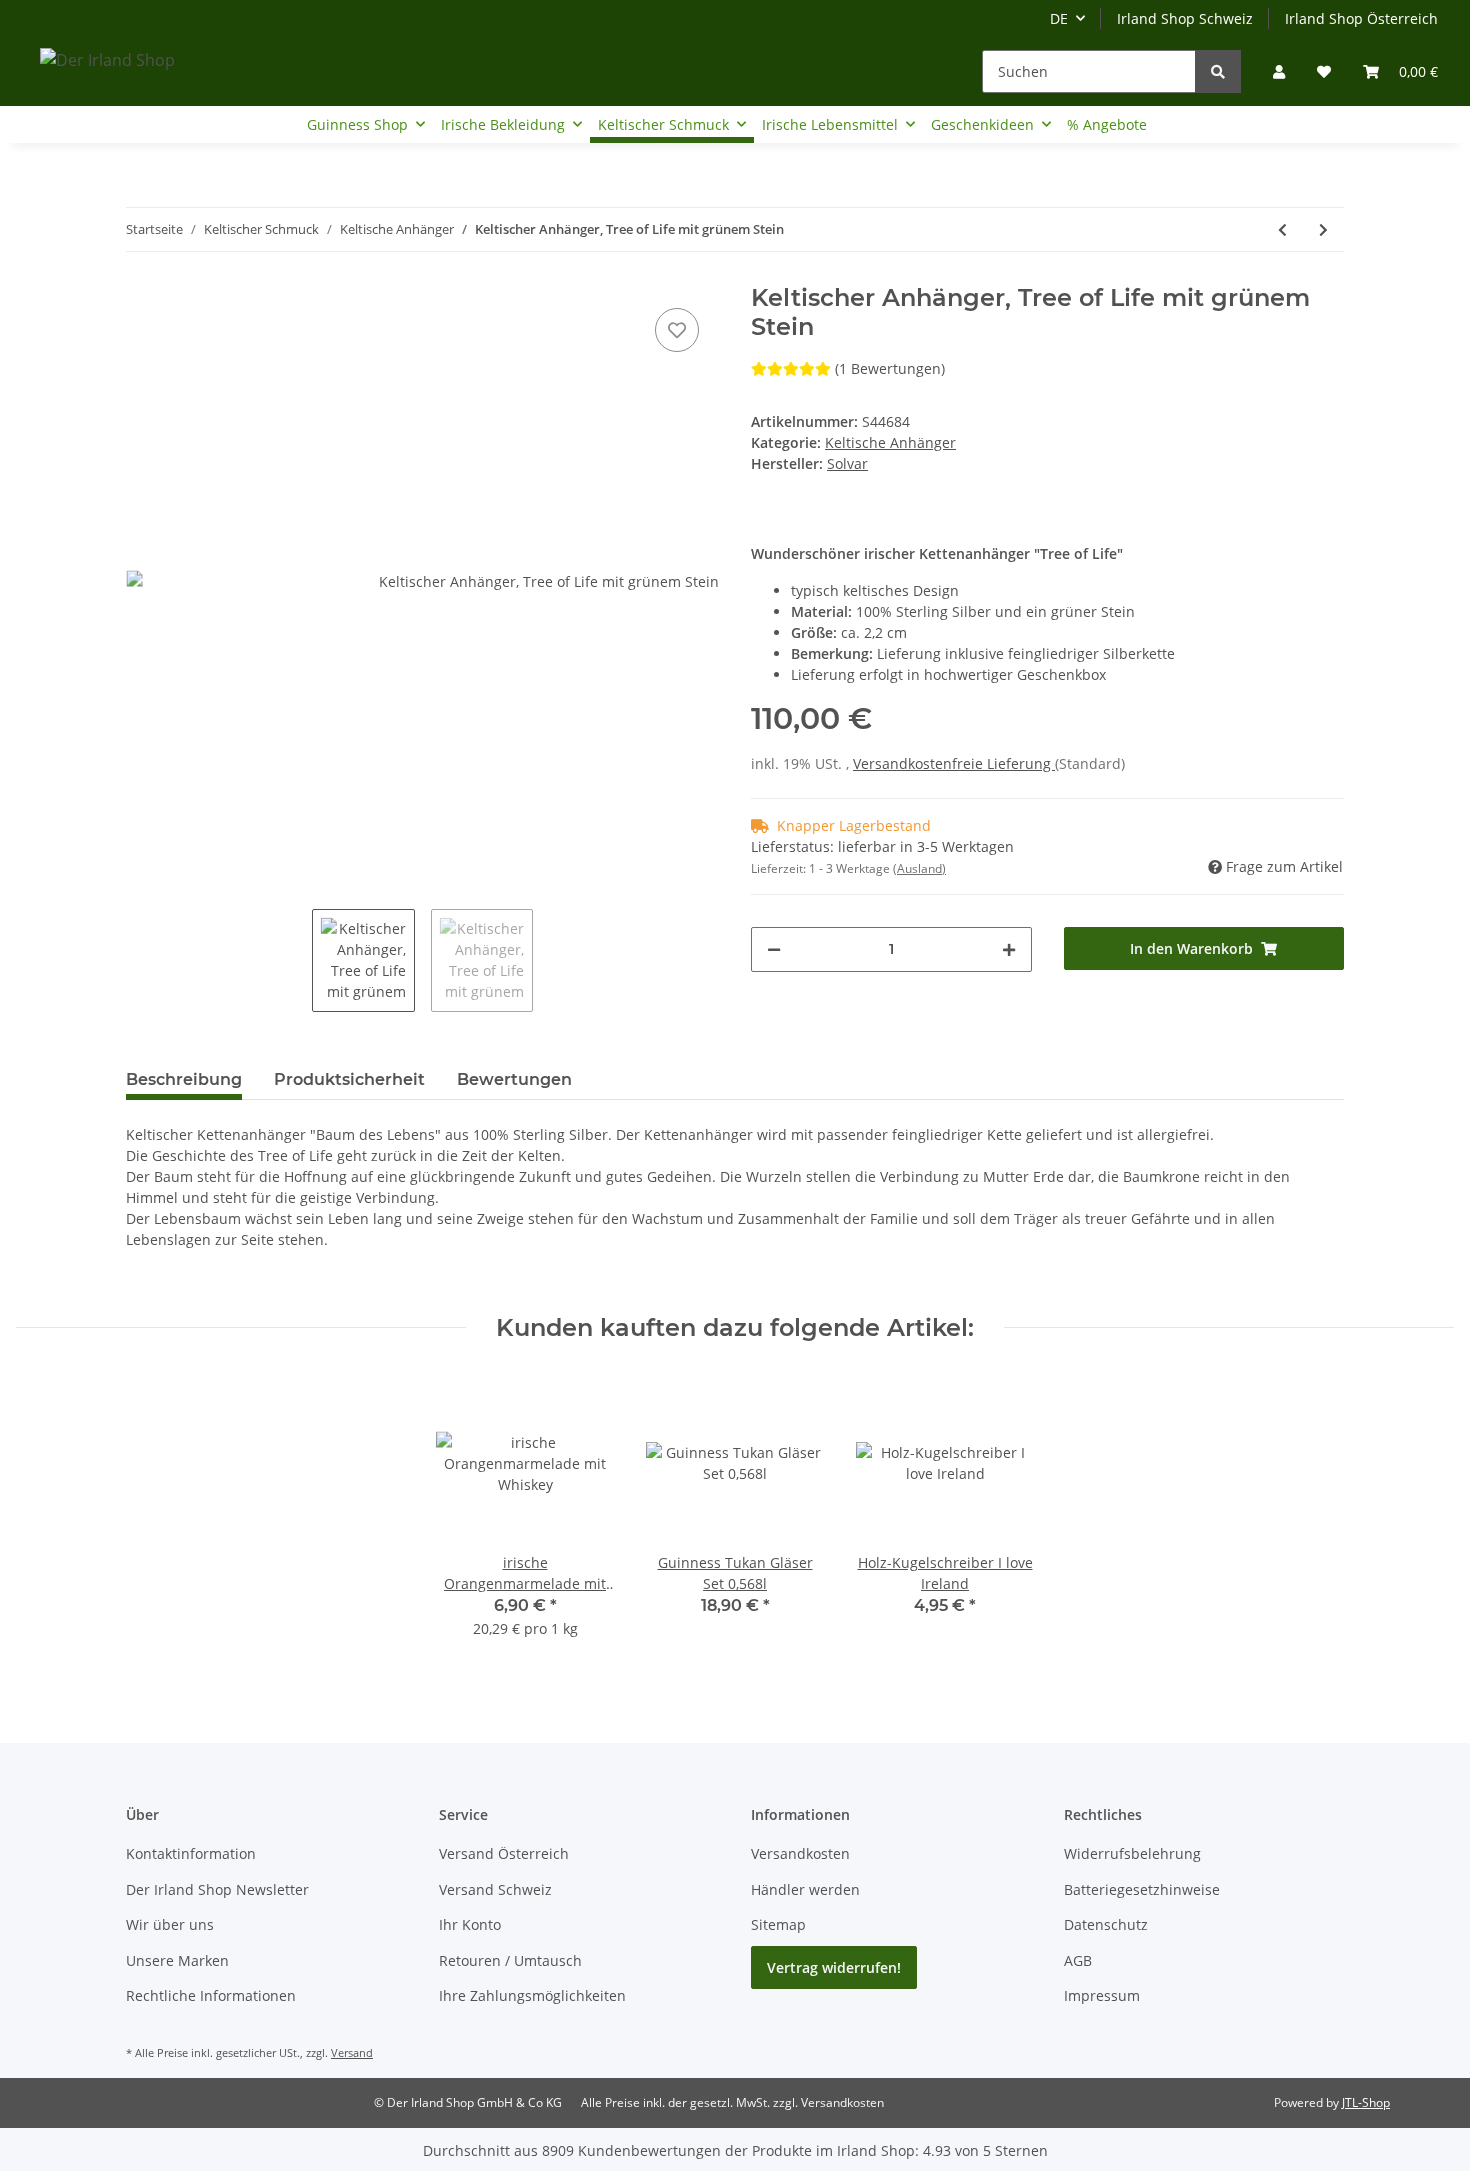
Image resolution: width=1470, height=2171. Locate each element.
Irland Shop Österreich (1361, 18)
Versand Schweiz (495, 1889)
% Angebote (1107, 124)
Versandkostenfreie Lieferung (954, 763)
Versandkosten (800, 1853)
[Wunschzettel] (1324, 71)
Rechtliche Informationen (211, 1995)
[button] (1279, 71)
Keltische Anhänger (890, 442)
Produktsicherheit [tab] (349, 1079)
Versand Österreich (504, 1853)
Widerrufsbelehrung (1132, 1853)
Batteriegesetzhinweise (1142, 1889)
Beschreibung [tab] (184, 1079)
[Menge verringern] (774, 949)
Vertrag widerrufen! (834, 1967)
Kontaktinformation (191, 1853)
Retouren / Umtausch (510, 1960)
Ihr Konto (470, 1924)
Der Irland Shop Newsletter (217, 1889)
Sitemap (778, 1924)
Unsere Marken (177, 1960)
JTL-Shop (1366, 2102)
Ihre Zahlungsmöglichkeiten (532, 1995)
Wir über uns (170, 1924)
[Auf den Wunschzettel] (677, 330)
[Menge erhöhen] (1009, 949)
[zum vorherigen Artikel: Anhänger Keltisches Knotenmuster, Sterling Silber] (1282, 229)
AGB (1078, 1960)
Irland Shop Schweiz (1185, 18)
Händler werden (805, 1889)
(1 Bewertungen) (890, 368)
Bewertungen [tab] (514, 1079)
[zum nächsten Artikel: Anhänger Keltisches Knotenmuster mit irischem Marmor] (1323, 229)
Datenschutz (1106, 1924)
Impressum (1102, 1995)
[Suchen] (1218, 71)
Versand (352, 2052)
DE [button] (1059, 18)
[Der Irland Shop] (107, 59)
